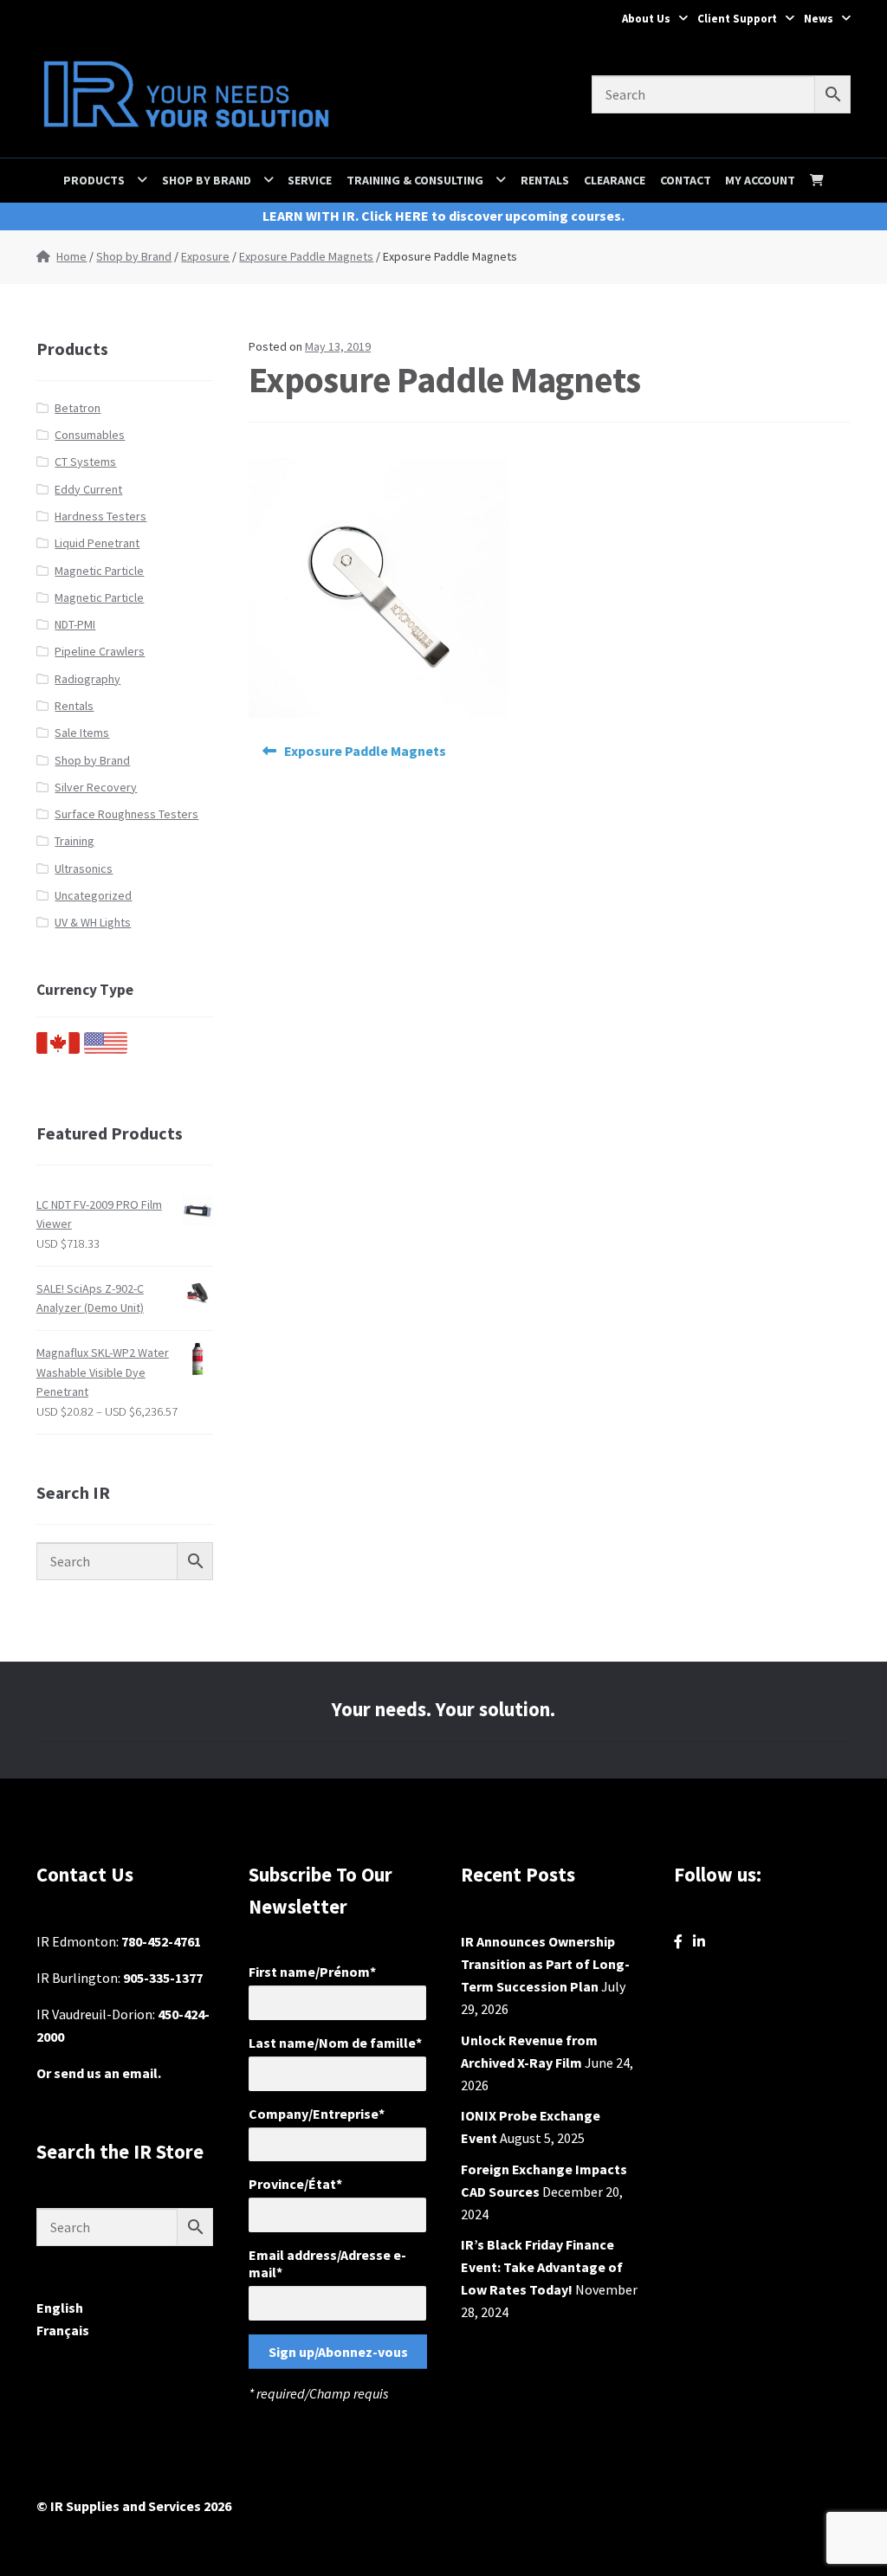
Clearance (615, 180)
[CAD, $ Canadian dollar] (58, 1049)
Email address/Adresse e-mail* (327, 2263)
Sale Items (82, 733)
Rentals (545, 180)
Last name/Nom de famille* (335, 2043)
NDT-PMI (75, 624)
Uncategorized (93, 895)
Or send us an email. (99, 2073)
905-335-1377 (163, 1978)
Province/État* (295, 2184)
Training (74, 841)
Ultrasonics (84, 868)
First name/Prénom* (312, 1972)
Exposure (205, 256)
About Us (646, 19)
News (819, 19)
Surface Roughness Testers (126, 814)
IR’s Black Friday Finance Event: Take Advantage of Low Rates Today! (542, 2267)
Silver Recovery (96, 787)
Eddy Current (88, 489)
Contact (686, 180)
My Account (760, 180)
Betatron (78, 408)
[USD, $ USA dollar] (106, 1049)
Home (71, 256)
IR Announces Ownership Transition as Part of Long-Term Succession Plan (545, 1964)
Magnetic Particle (99, 571)
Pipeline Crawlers (100, 651)
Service (310, 180)
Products (94, 180)
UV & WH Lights (93, 922)
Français (63, 2330)
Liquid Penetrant (97, 543)
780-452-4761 (161, 1941)
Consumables (90, 435)
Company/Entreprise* (317, 2114)
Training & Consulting (415, 180)
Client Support (737, 19)
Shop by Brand (207, 180)
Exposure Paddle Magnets (306, 256)
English (60, 2308)
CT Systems (85, 462)
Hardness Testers (100, 516)
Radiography (87, 679)
